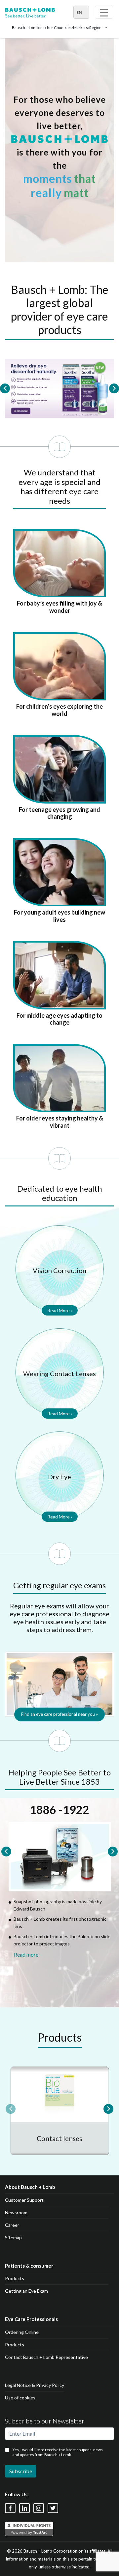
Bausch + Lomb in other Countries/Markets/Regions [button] (58, 28)
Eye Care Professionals (31, 2319)
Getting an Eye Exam (26, 2291)
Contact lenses (59, 2138)
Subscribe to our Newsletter (45, 2421)
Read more (26, 1954)
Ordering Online (22, 2332)
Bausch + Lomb (38, 2551)
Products (15, 2278)
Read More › (60, 1310)
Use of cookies (20, 2398)
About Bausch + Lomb (30, 2187)
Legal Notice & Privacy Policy (35, 2385)
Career (12, 2225)
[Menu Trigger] (104, 12)
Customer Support (24, 2200)
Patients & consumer (29, 2266)
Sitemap (13, 2237)
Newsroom (16, 2212)
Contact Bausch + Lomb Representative (46, 2357)
